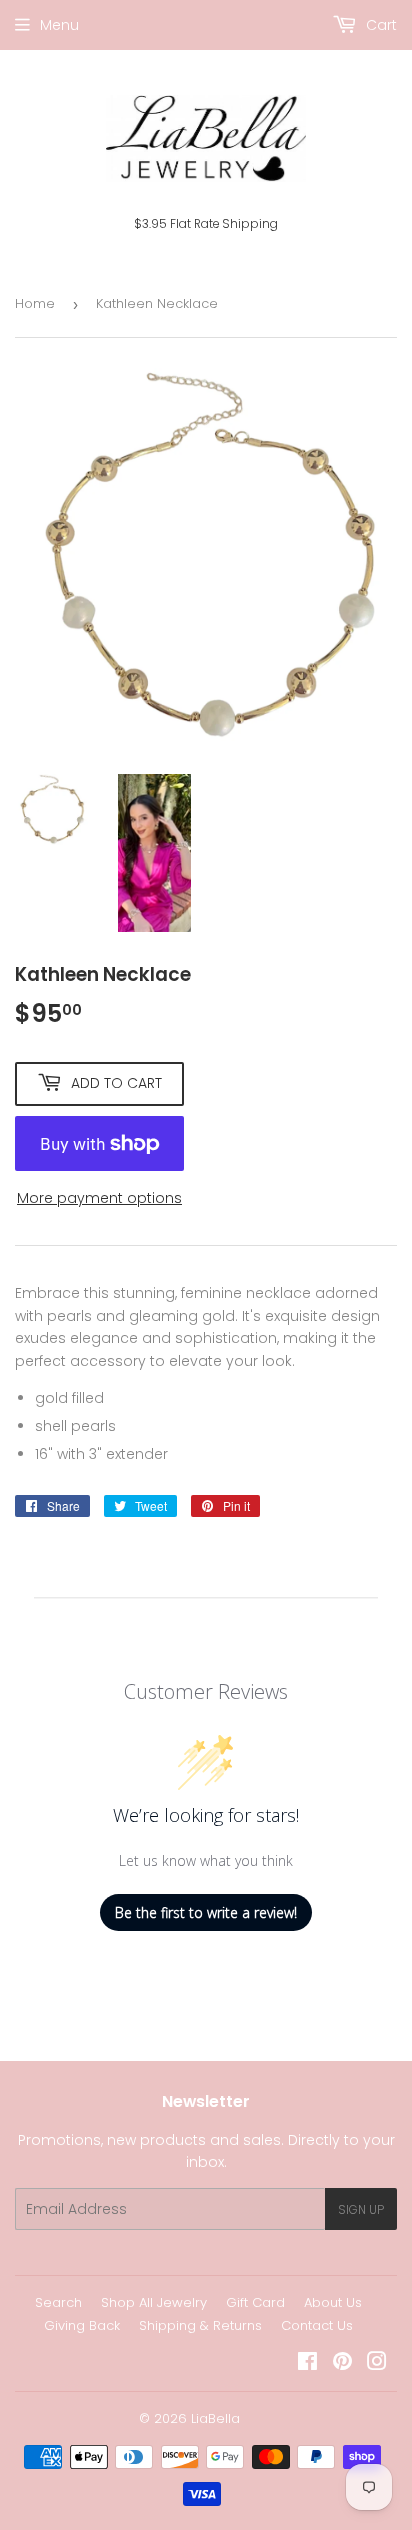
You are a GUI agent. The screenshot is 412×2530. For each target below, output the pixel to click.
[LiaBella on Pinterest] (342, 2364)
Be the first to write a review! (206, 1912)
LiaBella (215, 2418)
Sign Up (361, 2209)
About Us (333, 2302)
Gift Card (255, 2302)
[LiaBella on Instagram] (377, 2364)
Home (35, 303)
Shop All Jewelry (154, 2302)
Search (58, 2302)
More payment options (99, 1198)
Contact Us (317, 2325)
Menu (59, 25)
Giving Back (82, 2325)
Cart (379, 25)
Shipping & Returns (200, 2325)
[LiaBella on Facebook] (307, 2364)
